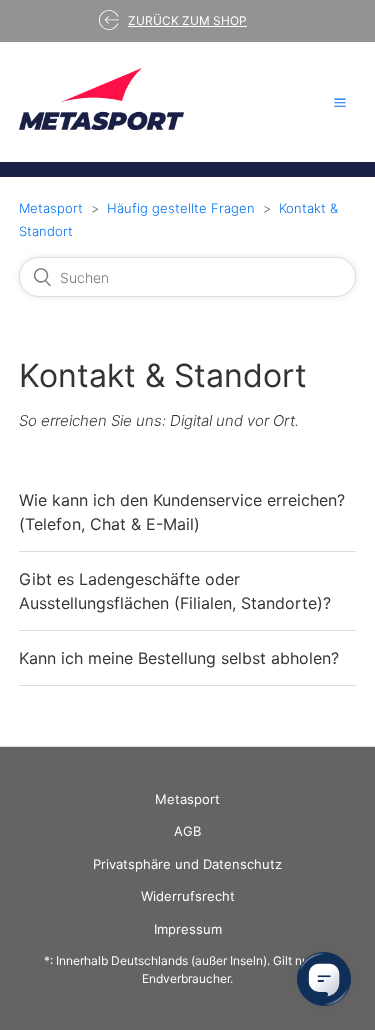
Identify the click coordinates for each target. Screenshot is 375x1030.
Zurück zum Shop (187, 20)
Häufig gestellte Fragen (181, 208)
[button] (340, 102)
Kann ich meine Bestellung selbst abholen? (179, 658)
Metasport (51, 208)
